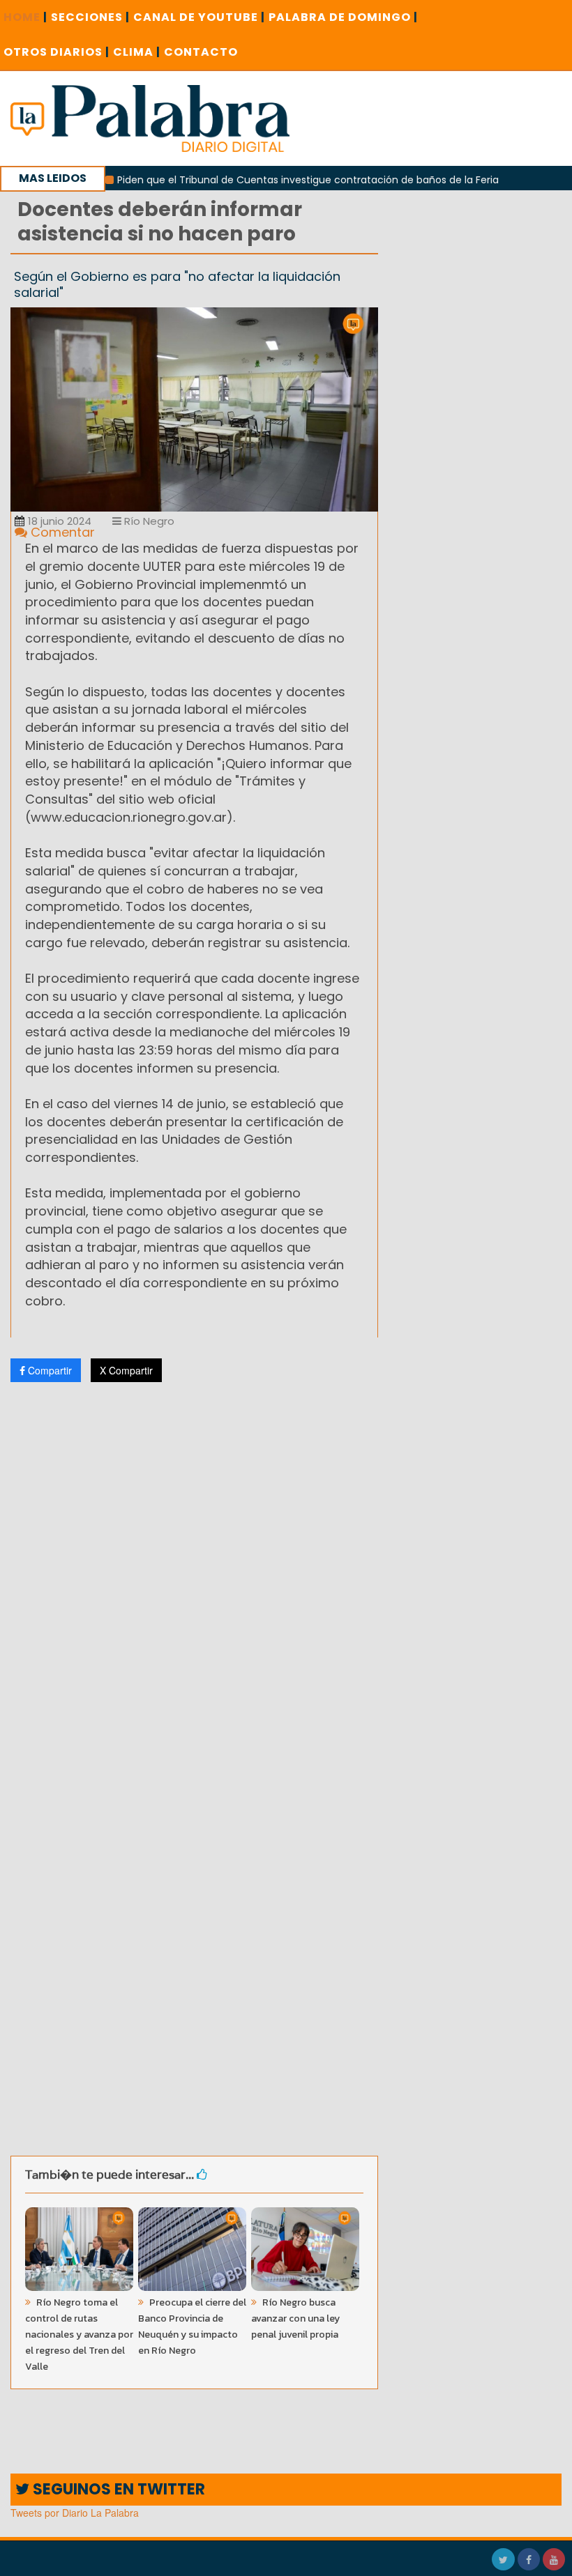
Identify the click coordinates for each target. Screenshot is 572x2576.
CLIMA (137, 52)
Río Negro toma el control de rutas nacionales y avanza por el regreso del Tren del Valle (79, 2334)
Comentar (61, 532)
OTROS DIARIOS (57, 52)
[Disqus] (194, 1577)
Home (25, 17)
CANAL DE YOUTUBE (199, 17)
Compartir (48, 1370)
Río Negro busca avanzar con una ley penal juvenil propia (295, 2318)
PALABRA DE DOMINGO (343, 17)
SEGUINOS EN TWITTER (117, 2489)
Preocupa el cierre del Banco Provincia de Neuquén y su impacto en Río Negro (192, 2326)
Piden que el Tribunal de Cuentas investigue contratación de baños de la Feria (274, 180)
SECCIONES (90, 17)
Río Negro (148, 521)
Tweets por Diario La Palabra (75, 2513)
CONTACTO (201, 52)
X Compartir (126, 1370)
